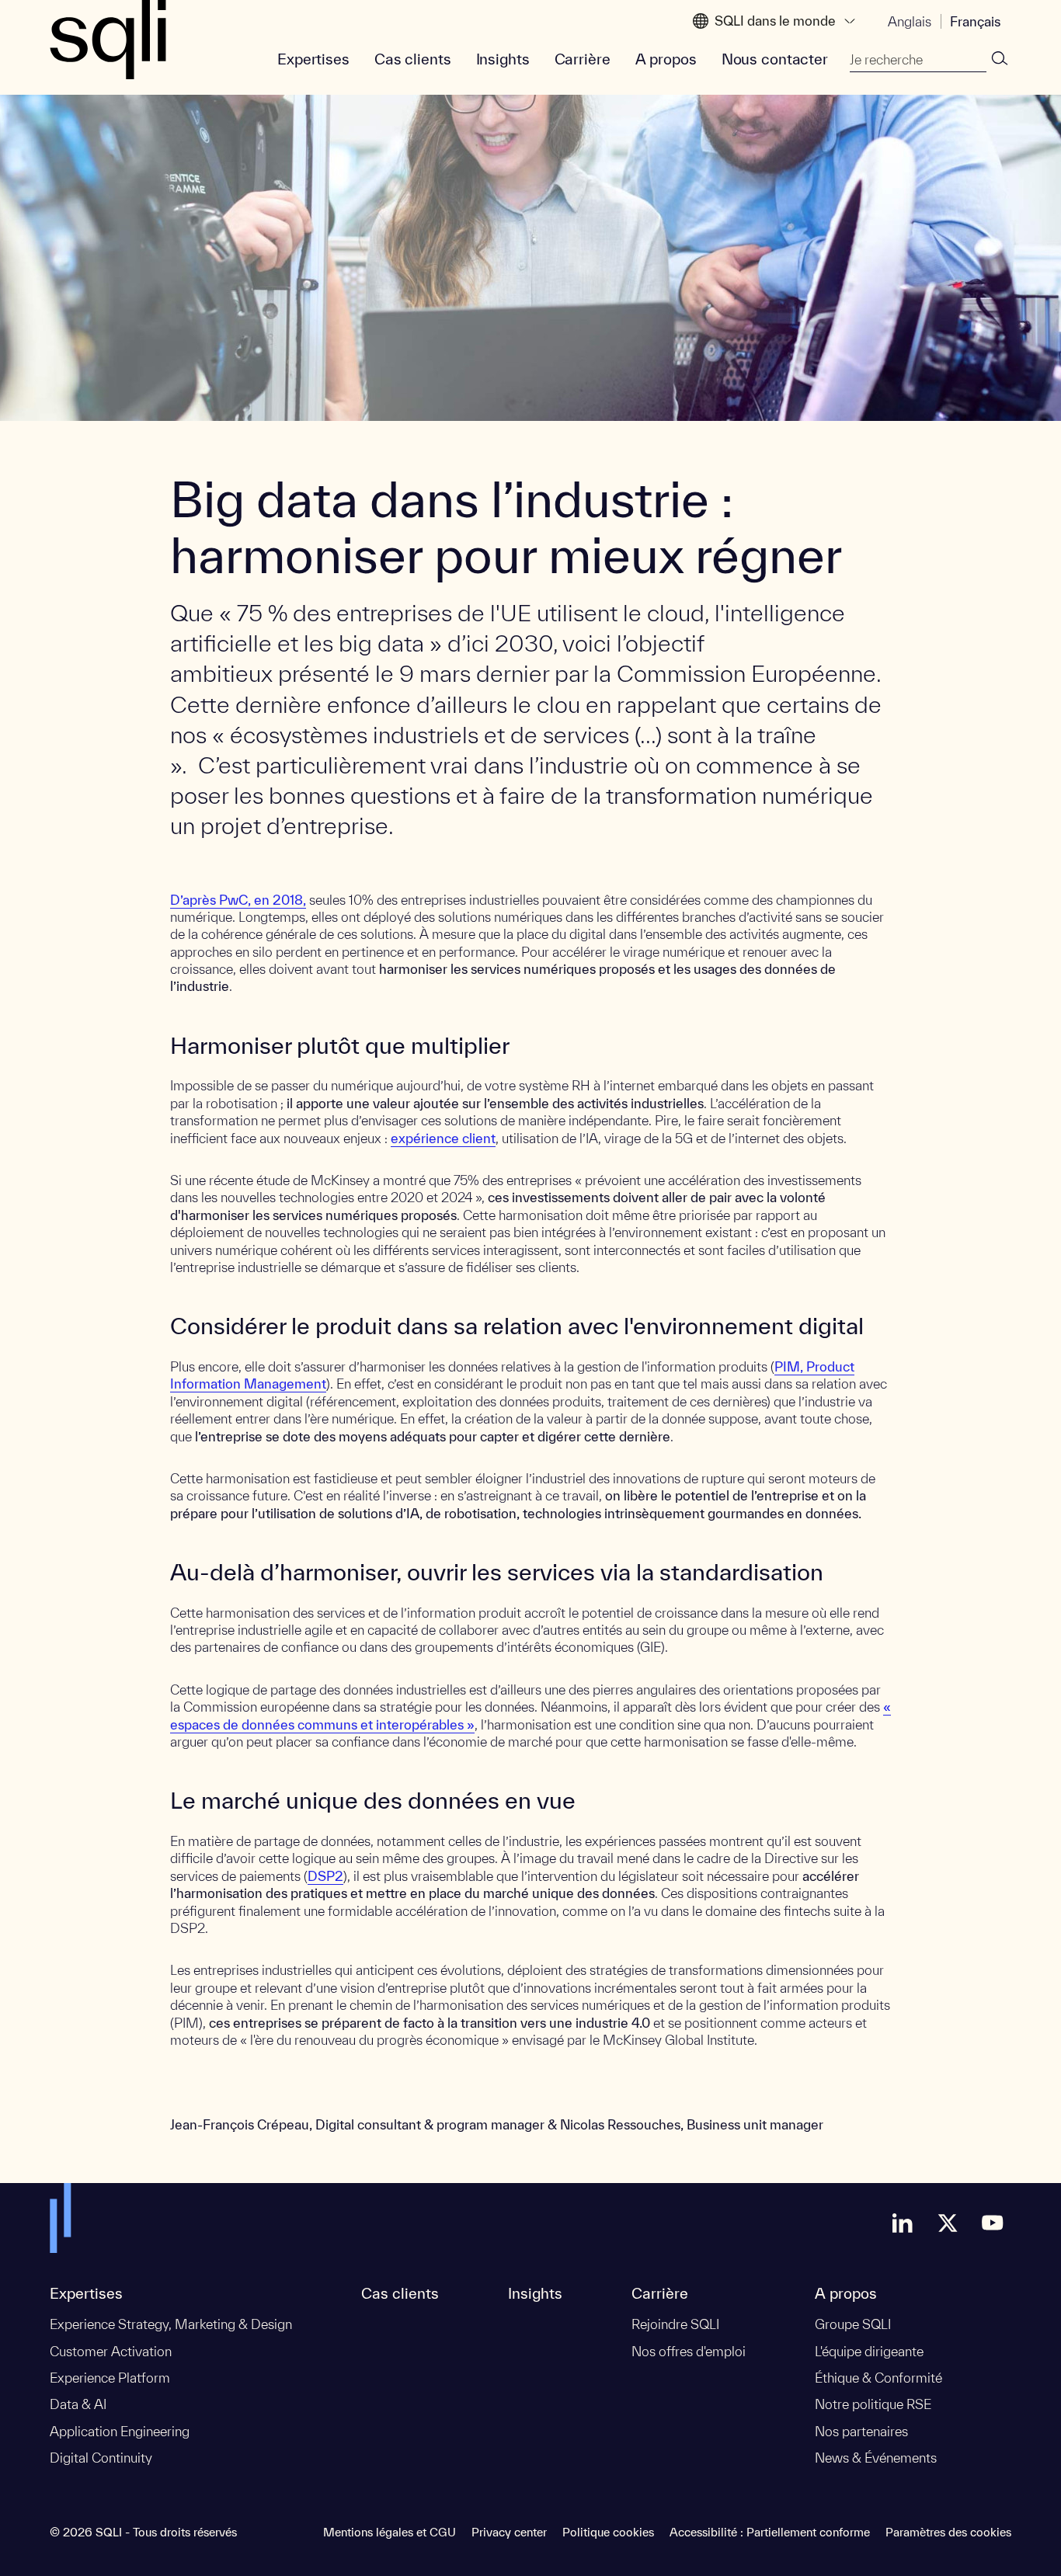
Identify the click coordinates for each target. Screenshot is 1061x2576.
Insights (503, 59)
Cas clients (413, 59)
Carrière (583, 59)
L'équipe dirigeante (869, 2351)
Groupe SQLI (853, 2324)
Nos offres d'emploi (689, 2351)
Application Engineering (120, 2431)
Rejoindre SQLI (675, 2324)
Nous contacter (775, 59)
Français (975, 21)
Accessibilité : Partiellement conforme (770, 2532)
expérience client (443, 1138)
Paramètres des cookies (948, 2532)
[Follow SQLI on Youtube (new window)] (993, 2223)
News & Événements (876, 2458)
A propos (666, 59)
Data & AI (78, 2404)
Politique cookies (608, 2532)
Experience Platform (110, 2378)
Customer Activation (111, 2351)
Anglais (910, 21)
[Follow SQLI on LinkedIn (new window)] (903, 2223)
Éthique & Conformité (878, 2378)
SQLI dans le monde (775, 21)
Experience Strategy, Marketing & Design (171, 2324)
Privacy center (509, 2532)
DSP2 (325, 1876)
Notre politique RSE (873, 2404)
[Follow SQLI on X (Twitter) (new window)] (948, 2223)
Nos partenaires (861, 2431)
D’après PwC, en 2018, (238, 900)
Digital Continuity (101, 2458)
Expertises (313, 59)
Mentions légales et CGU (390, 2532)
